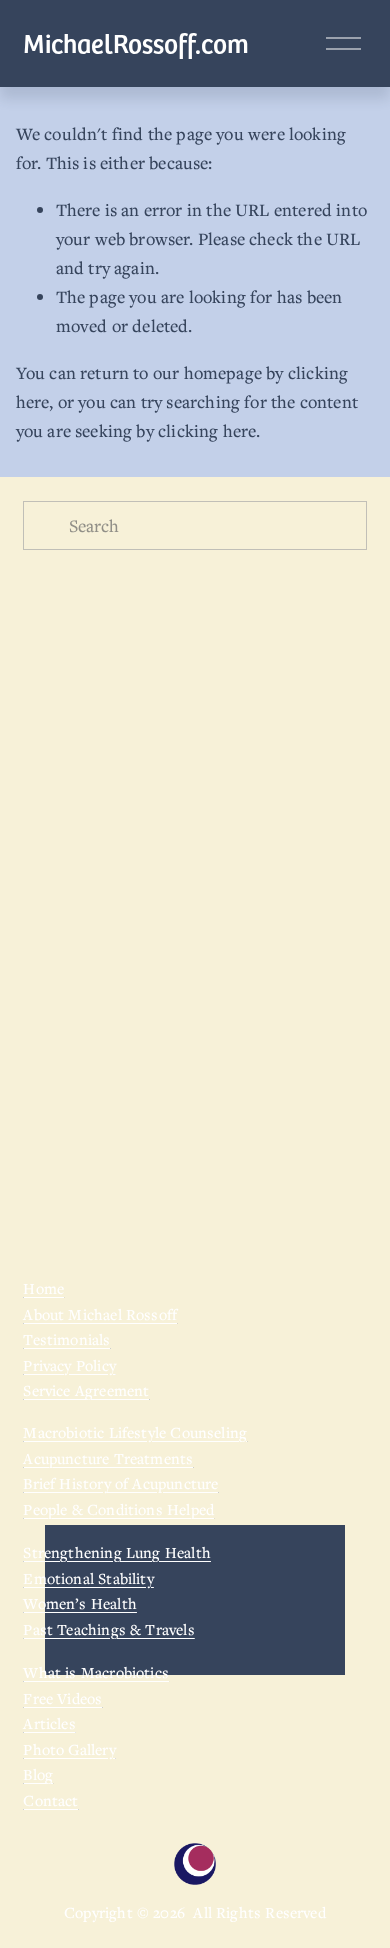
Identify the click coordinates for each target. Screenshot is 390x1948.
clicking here (207, 430)
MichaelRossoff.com (136, 42)
